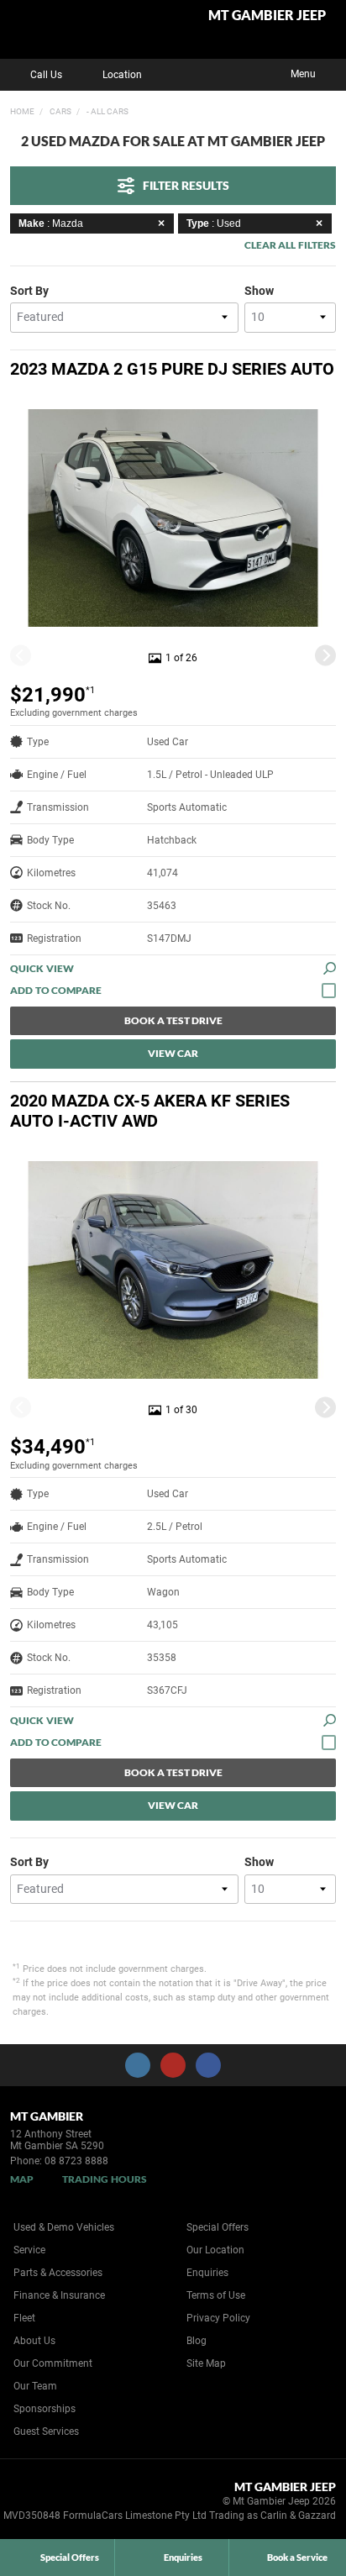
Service (29, 2250)
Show (259, 291)
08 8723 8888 (76, 2161)
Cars (60, 111)
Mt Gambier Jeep (267, 16)
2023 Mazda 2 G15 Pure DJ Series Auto (172, 369)
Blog (197, 2341)
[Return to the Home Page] (41, 2504)
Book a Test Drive (173, 1020)
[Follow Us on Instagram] (138, 2065)
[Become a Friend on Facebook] (208, 2065)
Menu (303, 74)
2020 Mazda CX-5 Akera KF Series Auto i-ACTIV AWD (150, 1111)
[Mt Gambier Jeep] (54, 29)
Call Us (46, 75)
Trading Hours (105, 2179)
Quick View (42, 968)
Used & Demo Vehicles (64, 2227)
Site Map (206, 2363)
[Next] (325, 655)
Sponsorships (45, 2409)
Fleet (24, 2318)
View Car (173, 1053)
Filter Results (186, 185)
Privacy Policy (218, 2318)
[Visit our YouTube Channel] (173, 2065)
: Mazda (51, 223)
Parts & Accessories (58, 2273)
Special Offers (218, 2227)
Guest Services (46, 2431)
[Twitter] (23, 109)
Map (22, 2179)
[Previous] (21, 655)
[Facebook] (7, 109)
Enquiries (207, 2273)
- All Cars (107, 111)
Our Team (35, 2386)
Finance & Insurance (59, 2295)
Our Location (215, 2250)
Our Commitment (53, 2363)
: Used (214, 223)
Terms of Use (216, 2295)
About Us (34, 2341)
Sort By (29, 291)
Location (122, 75)
